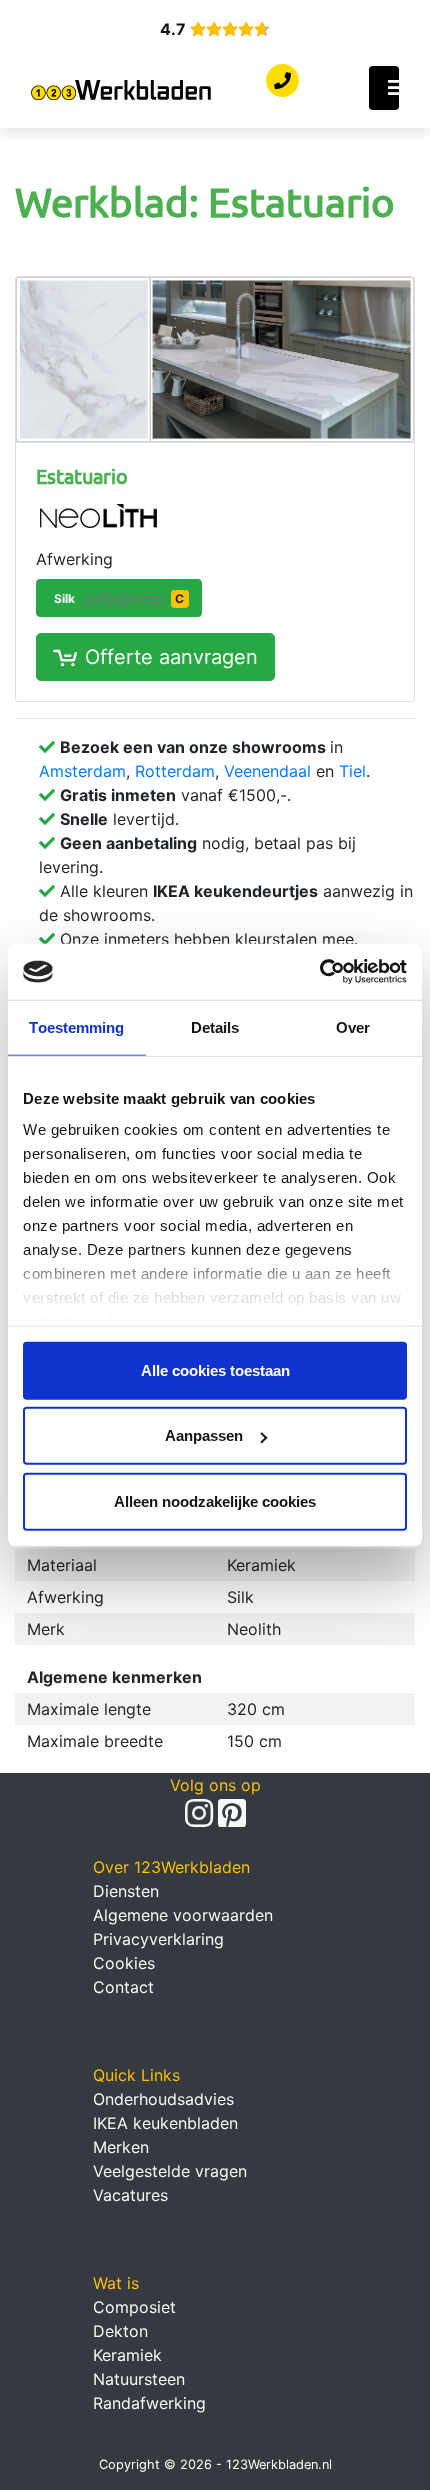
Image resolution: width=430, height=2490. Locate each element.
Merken (121, 2147)
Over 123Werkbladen (171, 1867)
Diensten (126, 1891)
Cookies (124, 1963)
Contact (123, 1987)
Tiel (352, 771)
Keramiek (127, 2355)
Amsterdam (82, 771)
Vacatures (130, 2195)
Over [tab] (353, 1026)
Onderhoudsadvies (163, 2099)
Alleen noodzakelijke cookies (215, 1500)
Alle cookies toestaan (215, 1369)
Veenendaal (267, 771)
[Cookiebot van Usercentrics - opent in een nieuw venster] (319, 972)
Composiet (134, 2307)
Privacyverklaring (158, 1939)
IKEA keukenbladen (165, 2123)
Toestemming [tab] (76, 1026)
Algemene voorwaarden (183, 1915)
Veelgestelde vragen (170, 2171)
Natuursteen (139, 2379)
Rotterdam (175, 771)
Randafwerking (149, 2403)
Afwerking (74, 559)
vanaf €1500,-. (175, 795)
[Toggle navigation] (384, 88)
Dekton (120, 2331)
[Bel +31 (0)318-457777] (282, 81)
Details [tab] (215, 1026)
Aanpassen (204, 1435)
